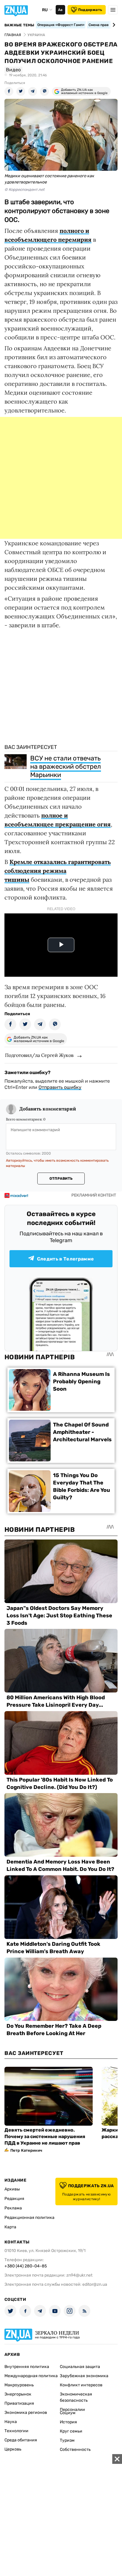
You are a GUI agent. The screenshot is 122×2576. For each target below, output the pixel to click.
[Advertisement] (61, 478)
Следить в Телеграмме (65, 1259)
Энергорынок (18, 2394)
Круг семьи (71, 2431)
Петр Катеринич (26, 2150)
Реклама (13, 2208)
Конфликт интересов (81, 2385)
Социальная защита (80, 2367)
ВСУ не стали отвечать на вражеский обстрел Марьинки (66, 766)
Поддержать (90, 10)
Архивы (12, 2189)
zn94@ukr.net (79, 2275)
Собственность (75, 2450)
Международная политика (31, 2376)
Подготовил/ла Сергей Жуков (39, 1055)
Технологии (16, 2431)
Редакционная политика (29, 2218)
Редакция (14, 2199)
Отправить (61, 1179)
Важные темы (19, 25)
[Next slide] (113, 25)
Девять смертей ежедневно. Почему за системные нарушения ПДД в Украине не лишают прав (45, 2136)
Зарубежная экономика (84, 2376)
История (68, 2422)
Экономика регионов (26, 2413)
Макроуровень (19, 2385)
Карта (10, 2227)
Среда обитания (21, 2440)
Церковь (13, 2449)
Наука (11, 2422)
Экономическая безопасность (76, 2397)
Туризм (67, 2440)
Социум (68, 2413)
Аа (60, 10)
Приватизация (19, 2403)
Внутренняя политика (27, 2367)
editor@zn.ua (95, 2284)
